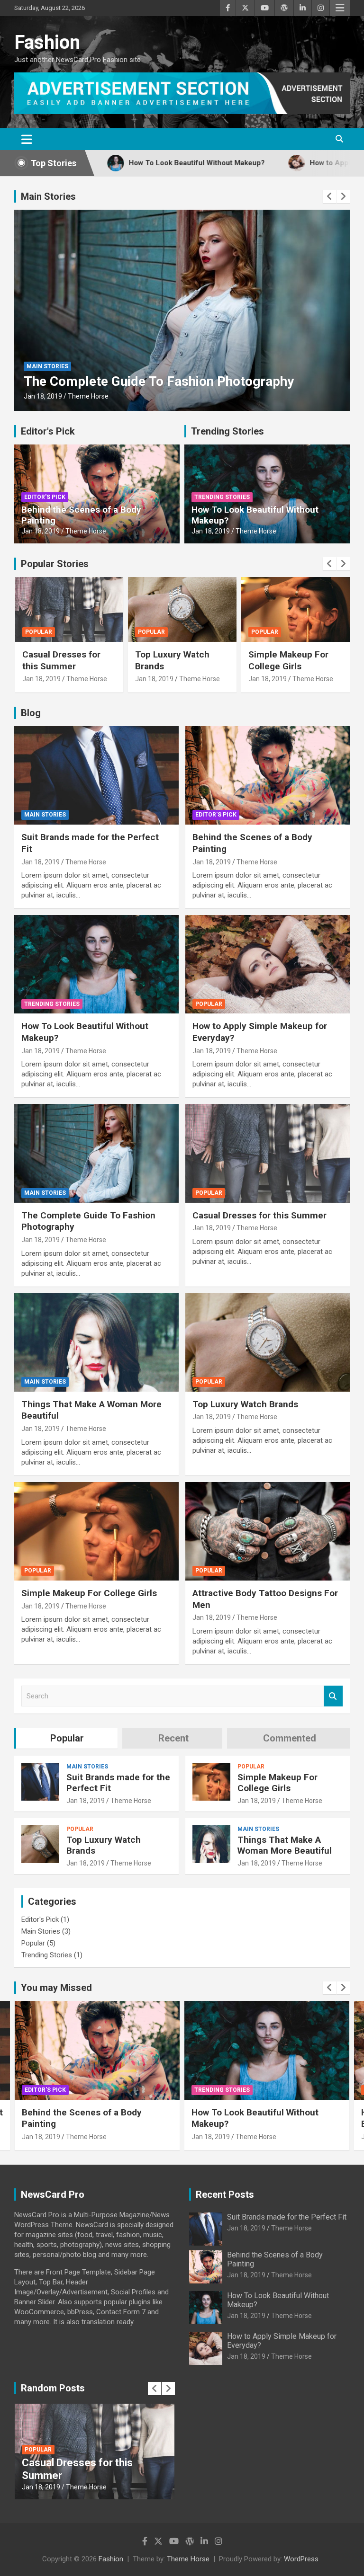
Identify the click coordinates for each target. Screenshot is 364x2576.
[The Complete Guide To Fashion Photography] (96, 1153)
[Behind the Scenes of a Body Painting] (268, 775)
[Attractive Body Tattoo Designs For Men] (268, 1531)
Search (333, 1696)
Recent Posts (225, 2194)
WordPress (301, 2559)
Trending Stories (227, 431)
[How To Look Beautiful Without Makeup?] (96, 964)
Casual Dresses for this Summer (259, 1215)
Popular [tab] (67, 1738)
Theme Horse (88, 396)
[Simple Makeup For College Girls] (96, 1531)
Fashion (47, 42)
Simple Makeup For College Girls (175, 660)
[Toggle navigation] (27, 139)
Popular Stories (55, 564)
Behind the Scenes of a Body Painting (81, 515)
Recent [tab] (173, 1738)
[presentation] (329, 196)
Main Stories (48, 196)
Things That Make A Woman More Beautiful (155, 381)
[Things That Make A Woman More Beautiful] (96, 1342)
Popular (38, 632)
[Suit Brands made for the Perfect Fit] (96, 775)
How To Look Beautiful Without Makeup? (255, 515)
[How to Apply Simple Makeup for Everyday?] (268, 964)
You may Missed (56, 1988)
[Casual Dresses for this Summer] (268, 1153)
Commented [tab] (290, 1738)
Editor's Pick (48, 431)
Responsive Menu (340, 8)
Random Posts (53, 2388)
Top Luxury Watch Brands (245, 1404)
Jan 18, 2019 (43, 396)
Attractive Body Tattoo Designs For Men (295, 660)
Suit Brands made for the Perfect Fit (118, 1783)
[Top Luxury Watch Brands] (268, 1342)
